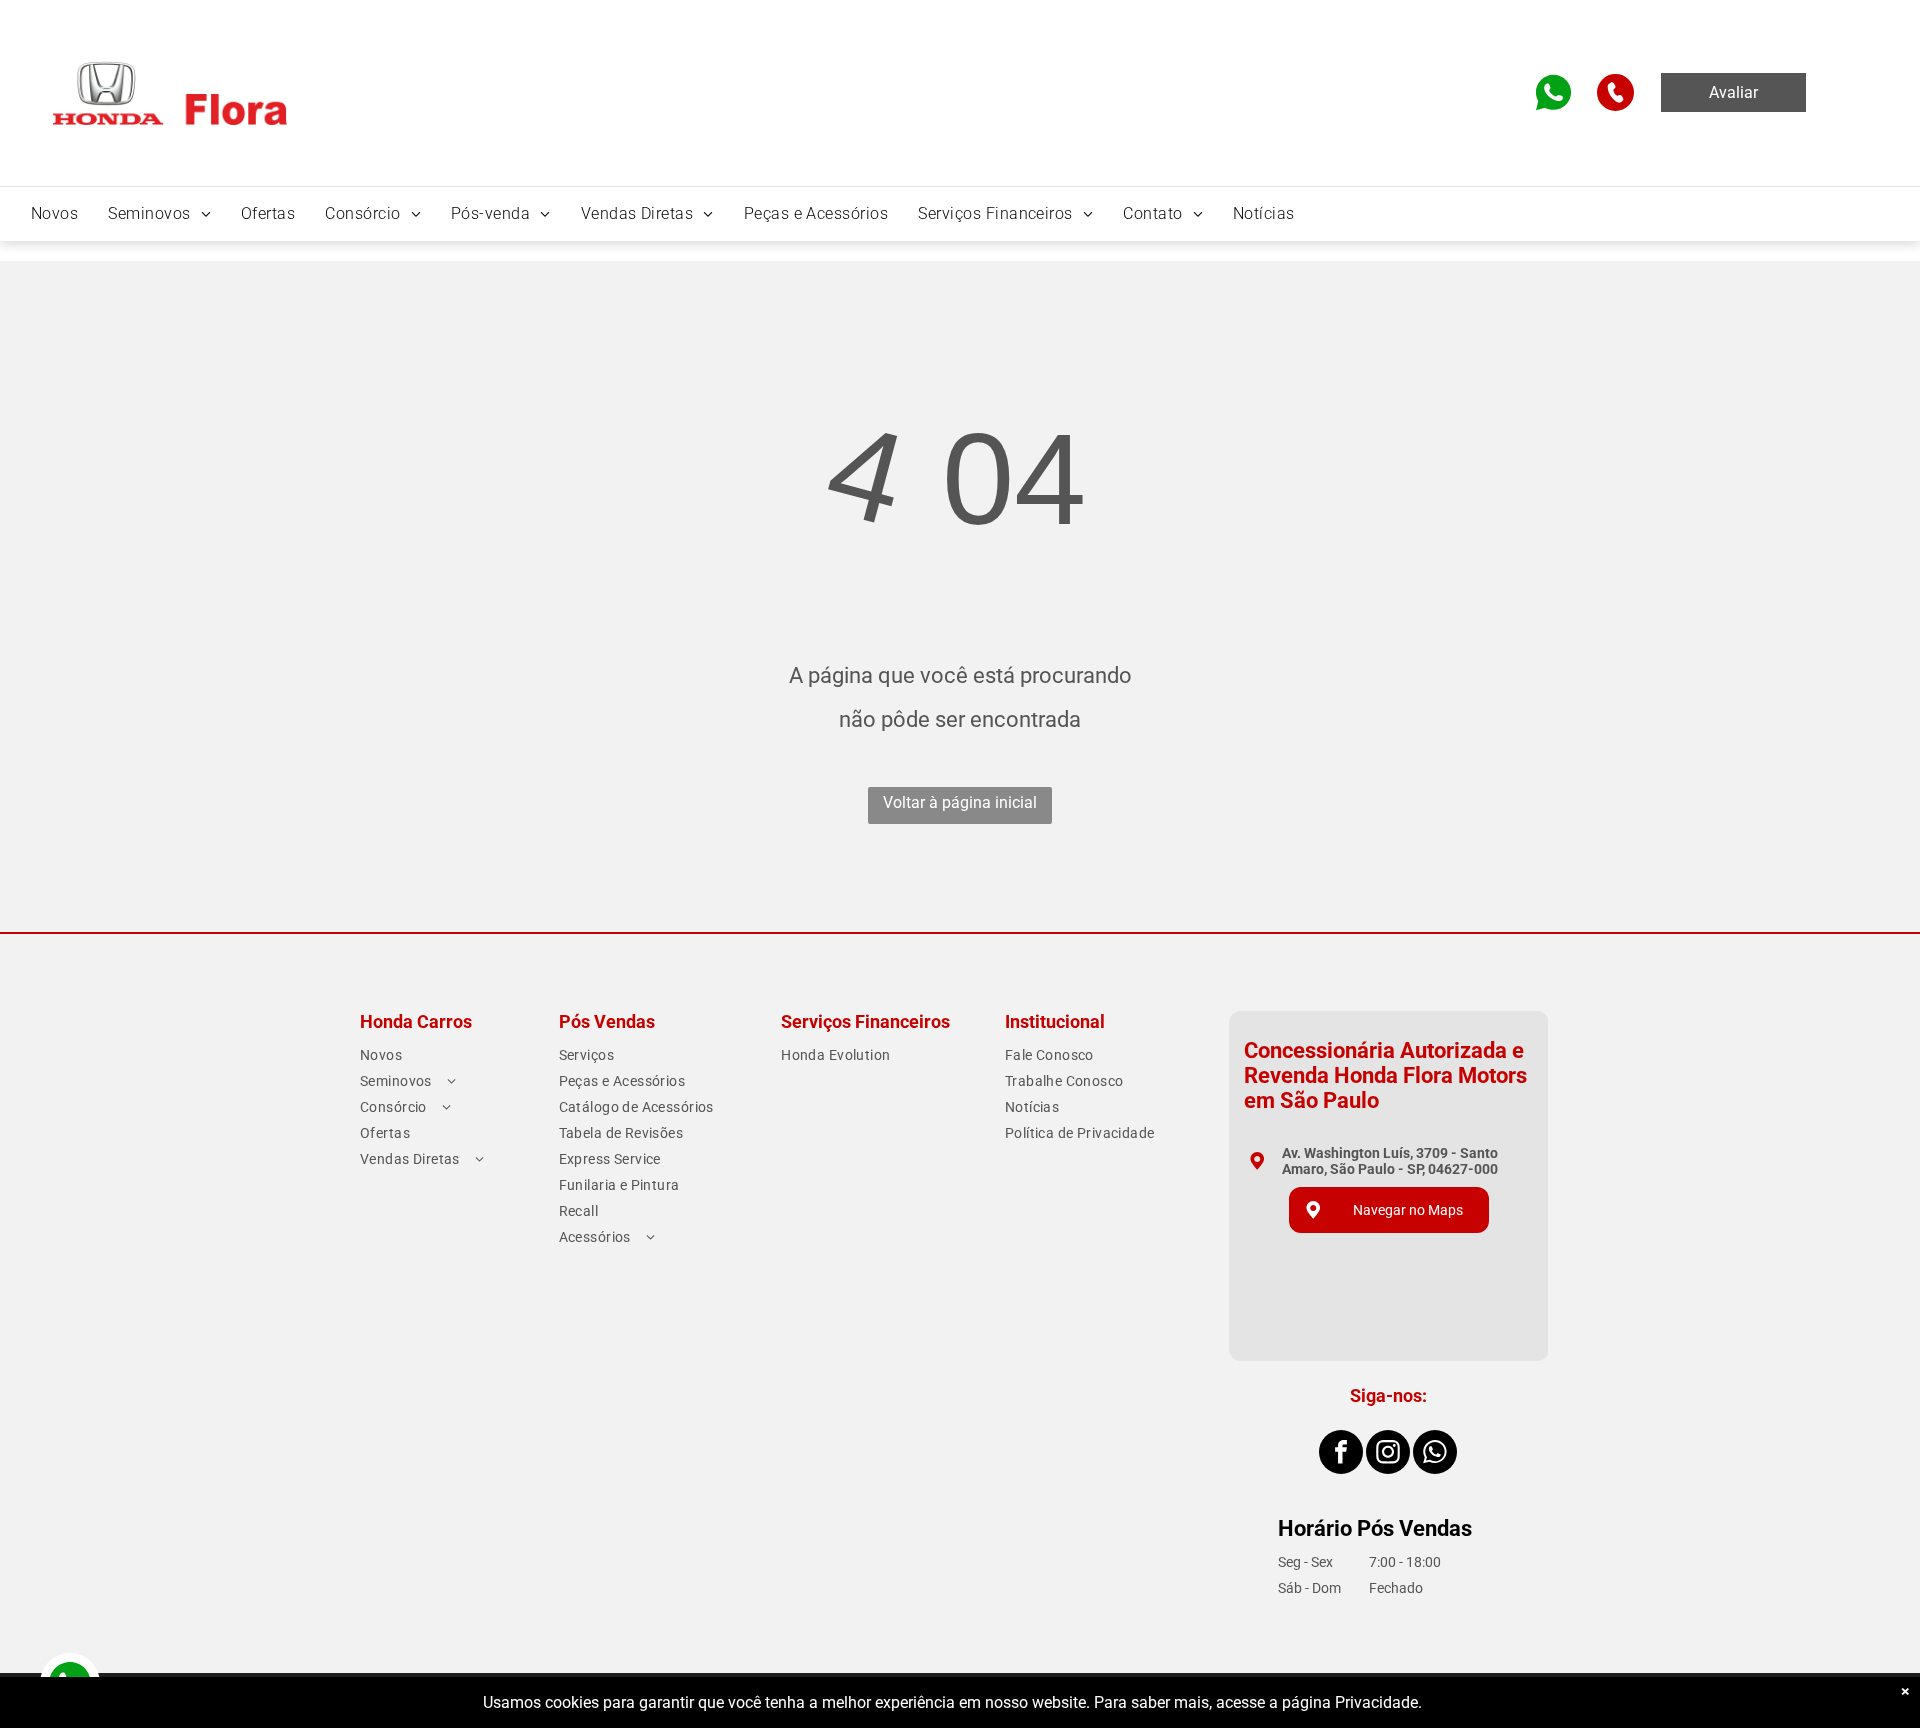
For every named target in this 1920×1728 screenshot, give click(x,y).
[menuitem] (54, 213)
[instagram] (1388, 1454)
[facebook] (1341, 1454)
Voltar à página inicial (960, 802)
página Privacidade (1350, 1702)
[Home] (169, 69)
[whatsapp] (1435, 1454)
